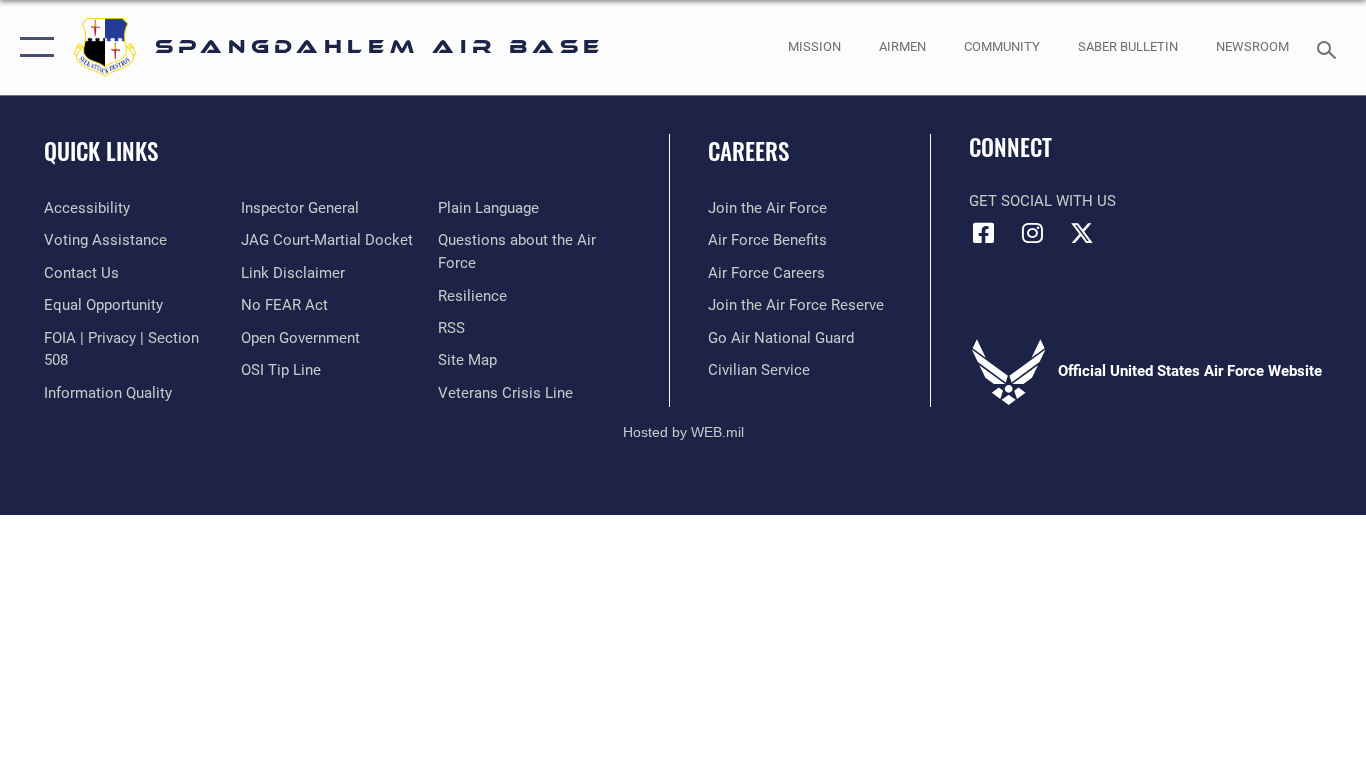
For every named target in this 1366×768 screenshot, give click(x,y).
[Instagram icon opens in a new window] (1033, 233)
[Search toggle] (1330, 48)
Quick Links (101, 151)
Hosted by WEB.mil (683, 432)
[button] (32, 47)
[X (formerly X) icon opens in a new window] (1082, 233)
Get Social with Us (1042, 201)
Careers (748, 151)
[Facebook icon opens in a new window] (984, 233)
